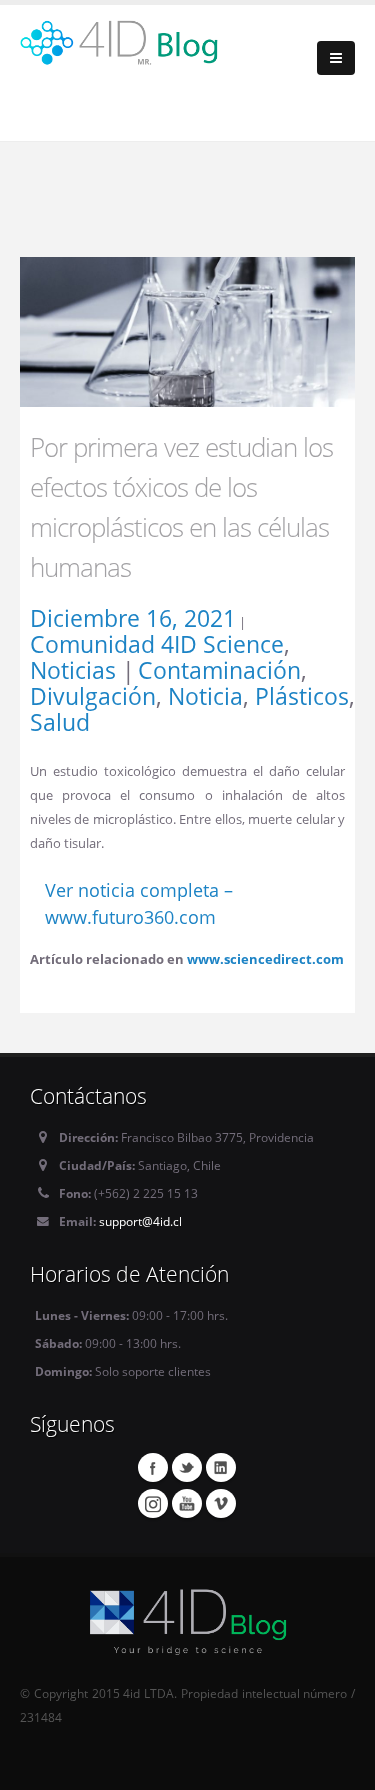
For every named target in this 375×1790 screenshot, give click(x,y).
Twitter (187, 1467)
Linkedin (221, 1467)
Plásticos (302, 696)
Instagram (153, 1503)
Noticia (205, 696)
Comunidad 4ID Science (157, 644)
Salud (60, 722)
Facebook (153, 1467)
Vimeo (221, 1503)
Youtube (187, 1503)
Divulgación (93, 696)
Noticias (73, 670)
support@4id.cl (140, 1221)
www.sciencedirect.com (265, 959)
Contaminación (219, 670)
